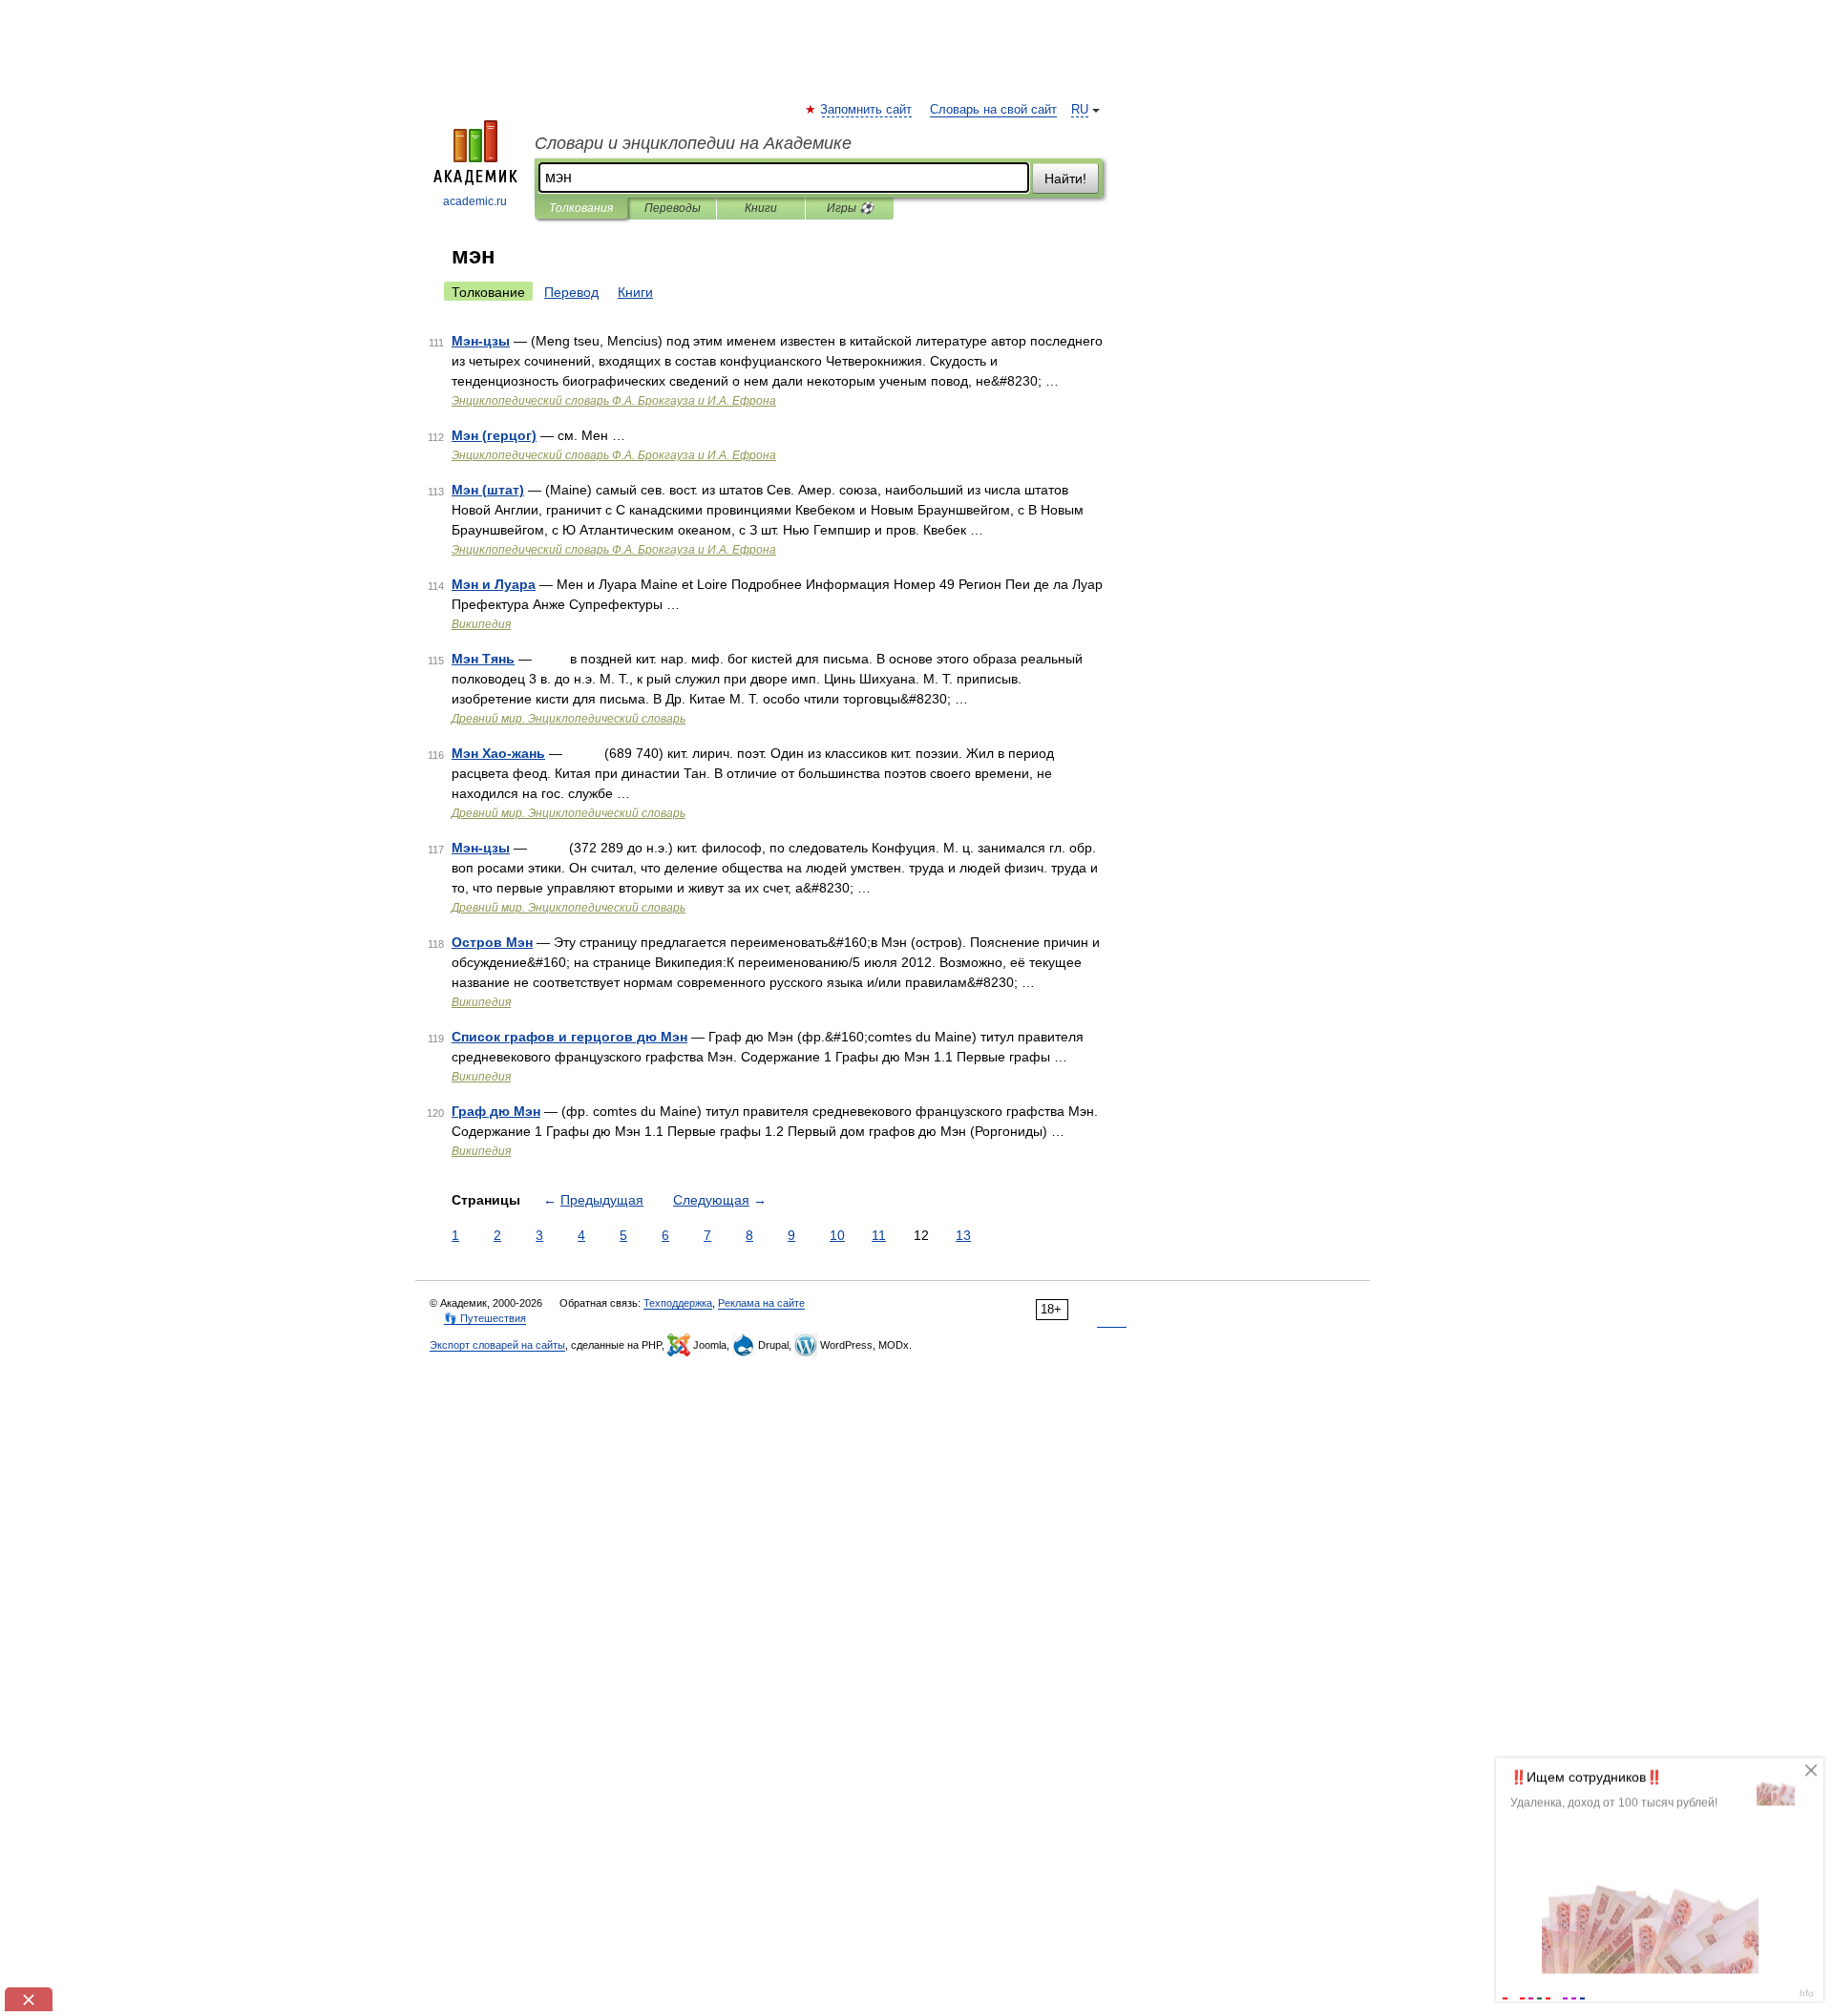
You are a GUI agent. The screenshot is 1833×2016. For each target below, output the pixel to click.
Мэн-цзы (481, 341)
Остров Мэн (492, 942)
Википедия (481, 624)
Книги (761, 208)
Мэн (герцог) (494, 435)
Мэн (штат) (488, 490)
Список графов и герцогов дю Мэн (569, 1037)
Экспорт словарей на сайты (497, 1345)
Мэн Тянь (483, 659)
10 (837, 1235)
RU (1080, 110)
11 (879, 1235)
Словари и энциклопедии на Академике (693, 143)
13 (963, 1235)
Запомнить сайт (867, 110)
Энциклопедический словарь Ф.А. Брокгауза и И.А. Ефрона (614, 401)
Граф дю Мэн (496, 1111)
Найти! (1065, 178)
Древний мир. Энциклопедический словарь (569, 719)
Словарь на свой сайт (993, 110)
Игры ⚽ (850, 208)
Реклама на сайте (761, 1303)
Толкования (581, 208)
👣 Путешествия (485, 1318)
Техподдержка (678, 1303)
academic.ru (475, 201)
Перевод (571, 292)
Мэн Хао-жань (498, 753)
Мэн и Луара (494, 584)
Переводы (673, 208)
